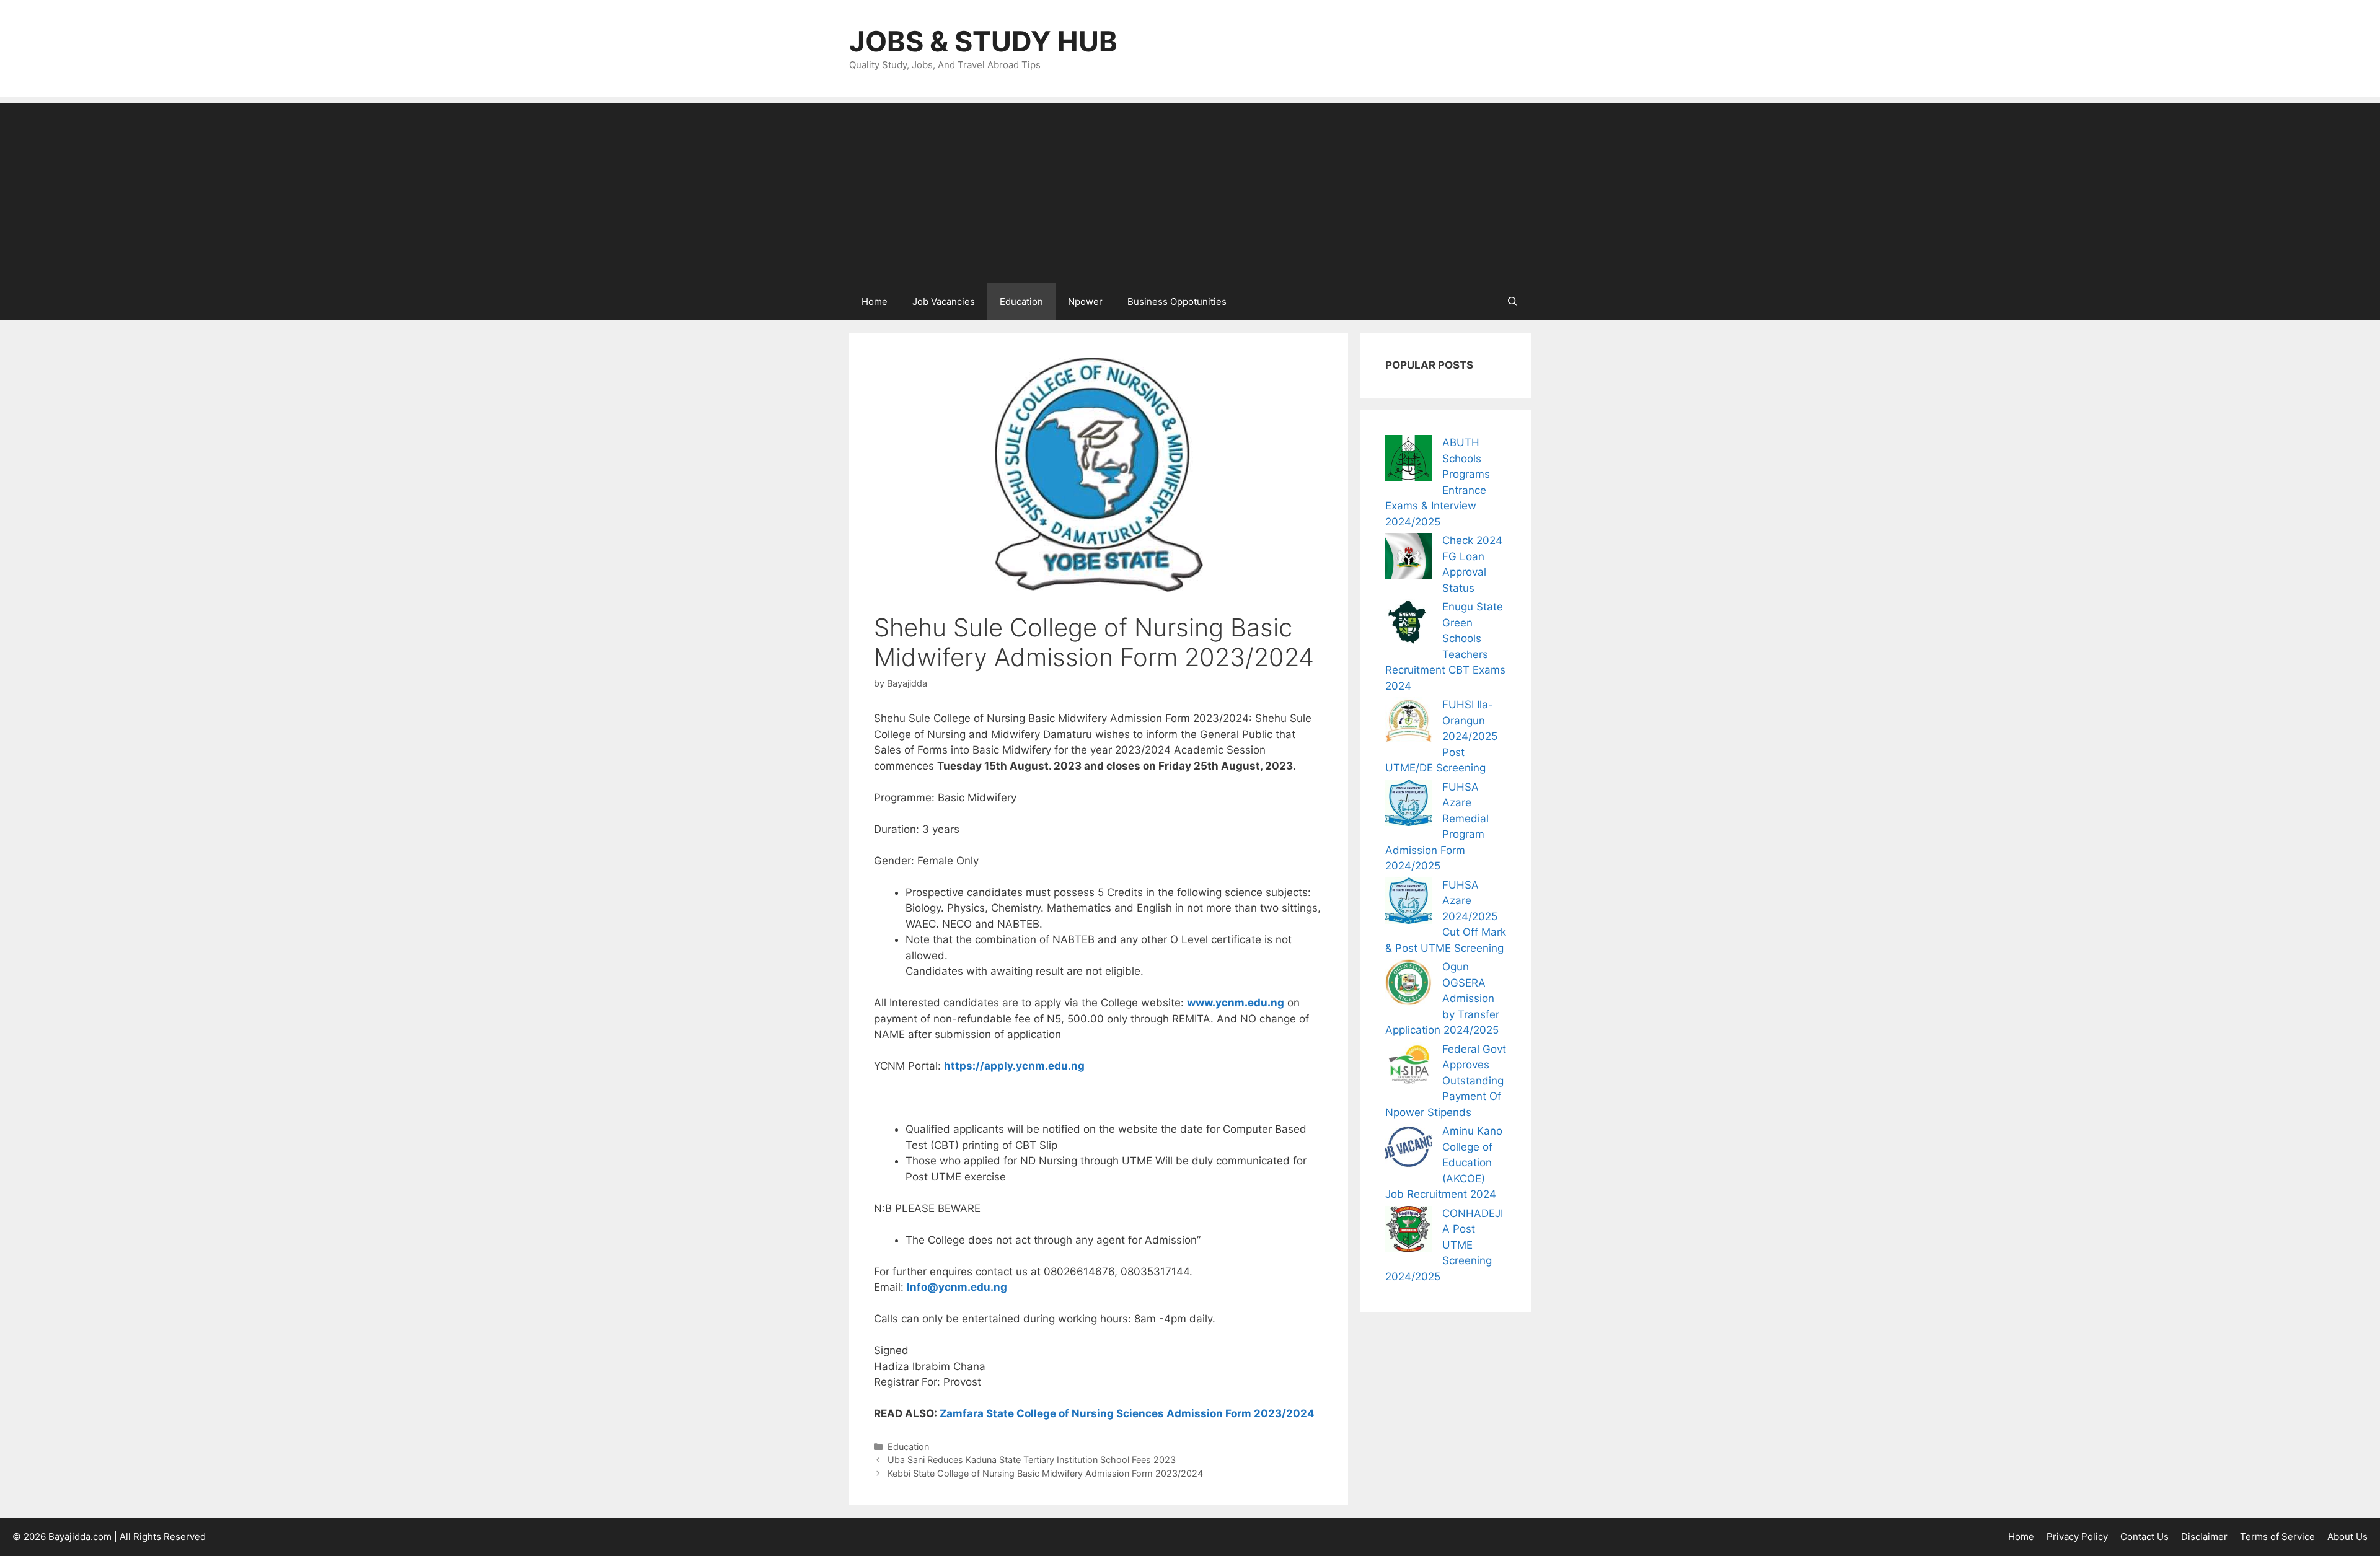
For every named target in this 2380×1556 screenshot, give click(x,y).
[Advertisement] (1190, 190)
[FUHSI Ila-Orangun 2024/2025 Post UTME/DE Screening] (1408, 723)
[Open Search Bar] (1513, 302)
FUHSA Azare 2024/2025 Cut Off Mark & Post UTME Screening (1446, 916)
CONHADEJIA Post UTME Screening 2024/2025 (1444, 1245)
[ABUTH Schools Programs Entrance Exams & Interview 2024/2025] (1408, 461)
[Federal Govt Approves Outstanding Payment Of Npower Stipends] (1408, 1067)
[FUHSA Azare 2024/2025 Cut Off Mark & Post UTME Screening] (1408, 903)
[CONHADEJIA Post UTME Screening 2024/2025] (1408, 1232)
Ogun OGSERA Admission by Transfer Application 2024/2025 (1442, 998)
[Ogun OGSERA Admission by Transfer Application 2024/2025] (1408, 985)
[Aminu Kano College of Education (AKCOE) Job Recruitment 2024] (1408, 1149)
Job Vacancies (944, 301)
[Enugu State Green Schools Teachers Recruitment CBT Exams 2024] (1408, 625)
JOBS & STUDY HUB (983, 41)
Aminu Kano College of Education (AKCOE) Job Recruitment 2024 (1444, 1163)
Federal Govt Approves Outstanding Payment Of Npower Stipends (1446, 1081)
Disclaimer (2204, 1536)
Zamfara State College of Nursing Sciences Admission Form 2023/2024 (1127, 1413)
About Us (2347, 1536)
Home (875, 301)
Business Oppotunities (1177, 301)
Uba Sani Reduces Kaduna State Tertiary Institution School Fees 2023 (1032, 1460)
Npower (1085, 301)
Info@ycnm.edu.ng (957, 1287)
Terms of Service (2277, 1536)
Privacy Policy (2077, 1536)
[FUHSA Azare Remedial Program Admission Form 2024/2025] (1408, 805)
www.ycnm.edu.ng (1236, 1003)
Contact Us (2144, 1536)
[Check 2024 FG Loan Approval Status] (1408, 559)
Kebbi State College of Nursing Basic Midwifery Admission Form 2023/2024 (1045, 1473)
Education (1021, 301)
